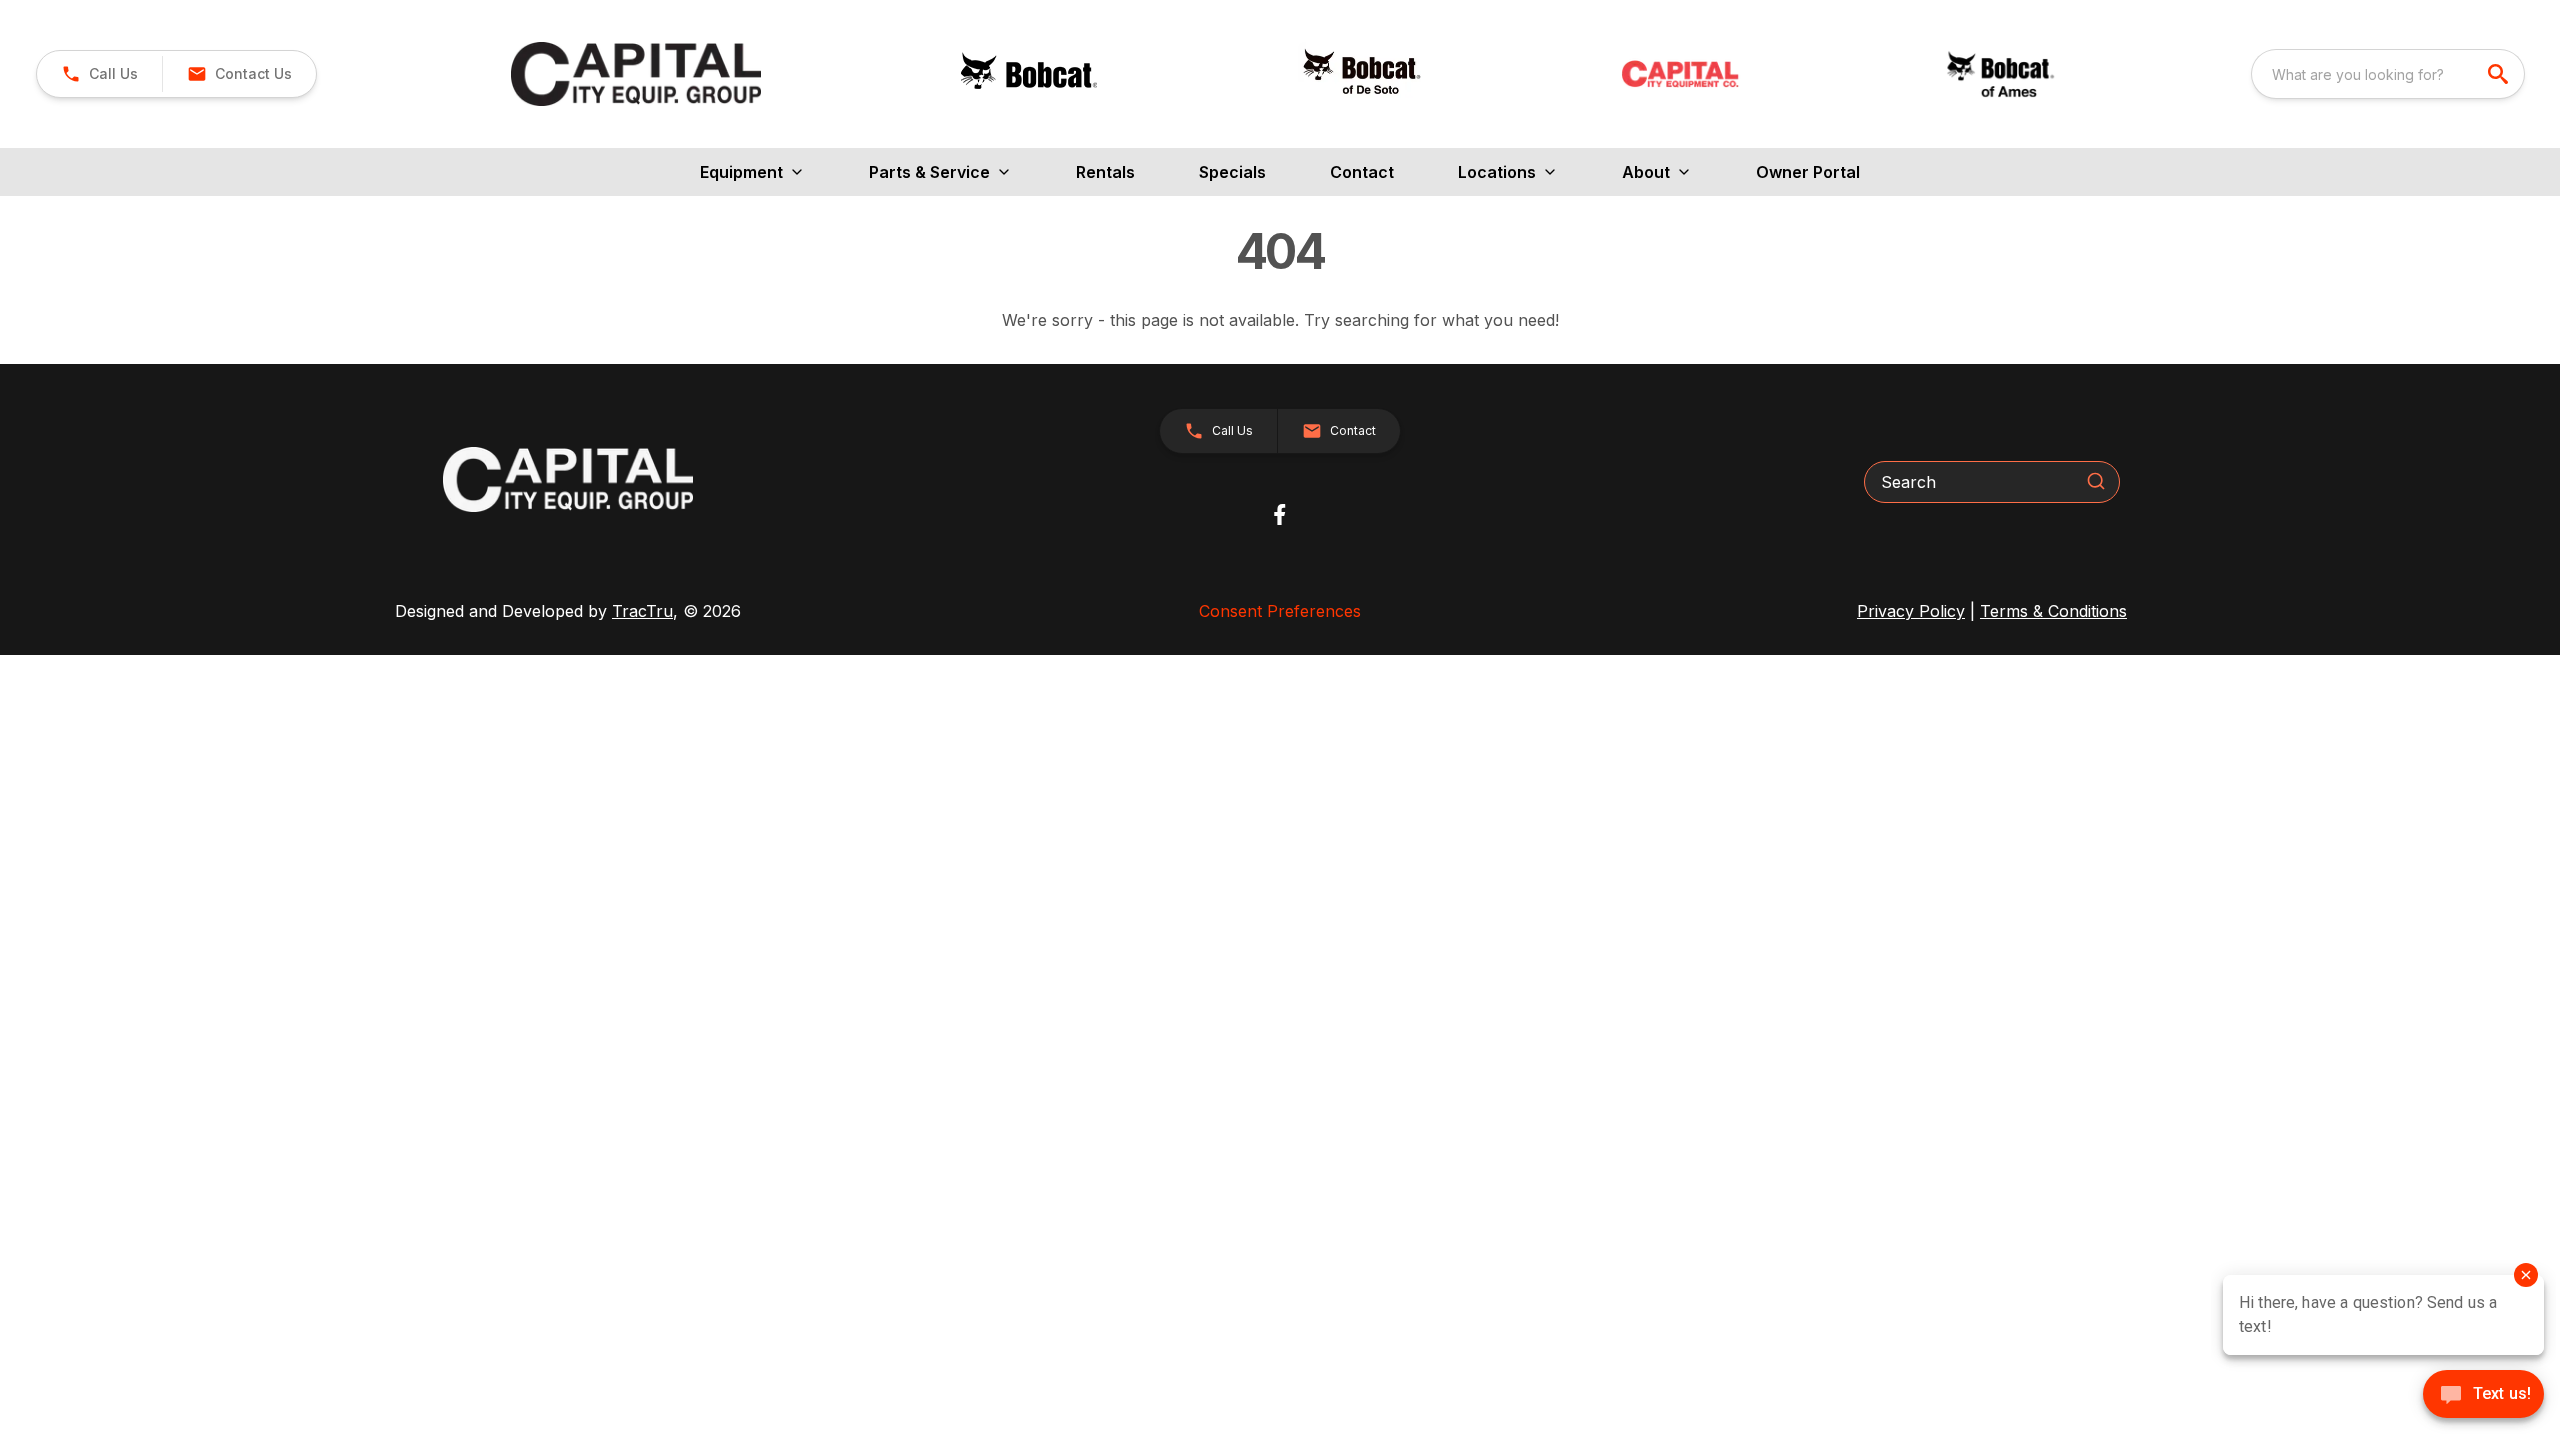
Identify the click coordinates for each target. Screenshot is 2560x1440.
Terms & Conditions (2053, 611)
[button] (99, 74)
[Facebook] (1279, 514)
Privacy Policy (1911, 611)
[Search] (2096, 481)
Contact (1362, 172)
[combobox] (2388, 74)
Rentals (1105, 172)
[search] (2500, 74)
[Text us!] (2483, 1396)
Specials (1232, 172)
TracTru (642, 611)
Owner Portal (1808, 172)
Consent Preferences (1280, 611)
